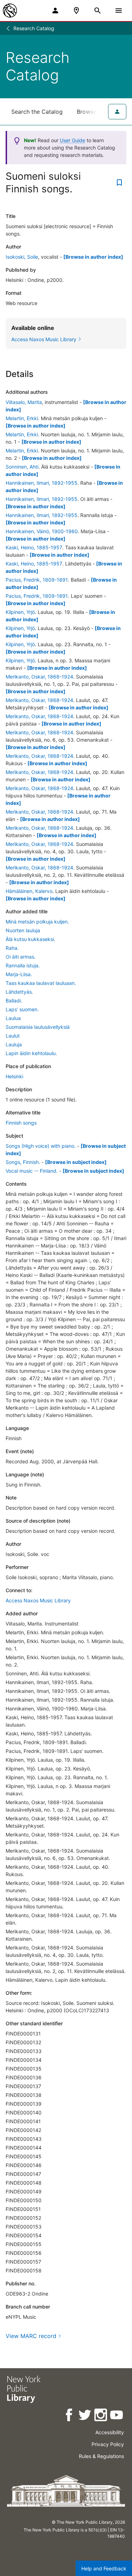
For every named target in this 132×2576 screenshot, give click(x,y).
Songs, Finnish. (23, 1162)
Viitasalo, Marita (24, 402)
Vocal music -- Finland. (32, 1171)
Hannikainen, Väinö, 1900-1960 (42, 531)
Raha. (12, 948)
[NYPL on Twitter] (85, 2416)
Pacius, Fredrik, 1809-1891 (37, 580)
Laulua (13, 1018)
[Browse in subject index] (76, 1162)
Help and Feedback (104, 2568)
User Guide (73, 140)
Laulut (13, 1036)
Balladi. (14, 1001)
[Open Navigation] (119, 11)
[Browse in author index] (93, 257)
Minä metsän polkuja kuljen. (37, 922)
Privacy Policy (108, 2444)
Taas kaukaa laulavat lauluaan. (41, 983)
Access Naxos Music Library (38, 1600)
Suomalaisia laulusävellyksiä (38, 1027)
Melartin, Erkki (22, 418)
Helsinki (14, 1076)
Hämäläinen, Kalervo (29, 891)
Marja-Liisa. (19, 974)
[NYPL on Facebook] (70, 2416)
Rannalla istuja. (23, 965)
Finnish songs (21, 1123)
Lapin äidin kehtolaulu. (31, 1053)
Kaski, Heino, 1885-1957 (34, 547)
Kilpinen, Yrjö (20, 612)
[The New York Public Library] (10, 11)
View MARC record (31, 2336)
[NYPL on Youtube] (117, 2416)
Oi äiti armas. (21, 957)
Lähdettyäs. (19, 992)
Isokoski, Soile (22, 257)
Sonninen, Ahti (22, 467)
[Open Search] (98, 11)
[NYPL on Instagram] (101, 2416)
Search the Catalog (37, 112)
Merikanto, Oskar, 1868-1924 (39, 677)
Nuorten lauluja (23, 930)
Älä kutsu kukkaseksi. (30, 939)
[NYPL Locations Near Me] (76, 11)
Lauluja (14, 1044)
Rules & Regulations (101, 2456)
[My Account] (55, 11)
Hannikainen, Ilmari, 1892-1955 (42, 483)
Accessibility (110, 2432)
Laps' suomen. (22, 1009)
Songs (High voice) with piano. (41, 1146)
